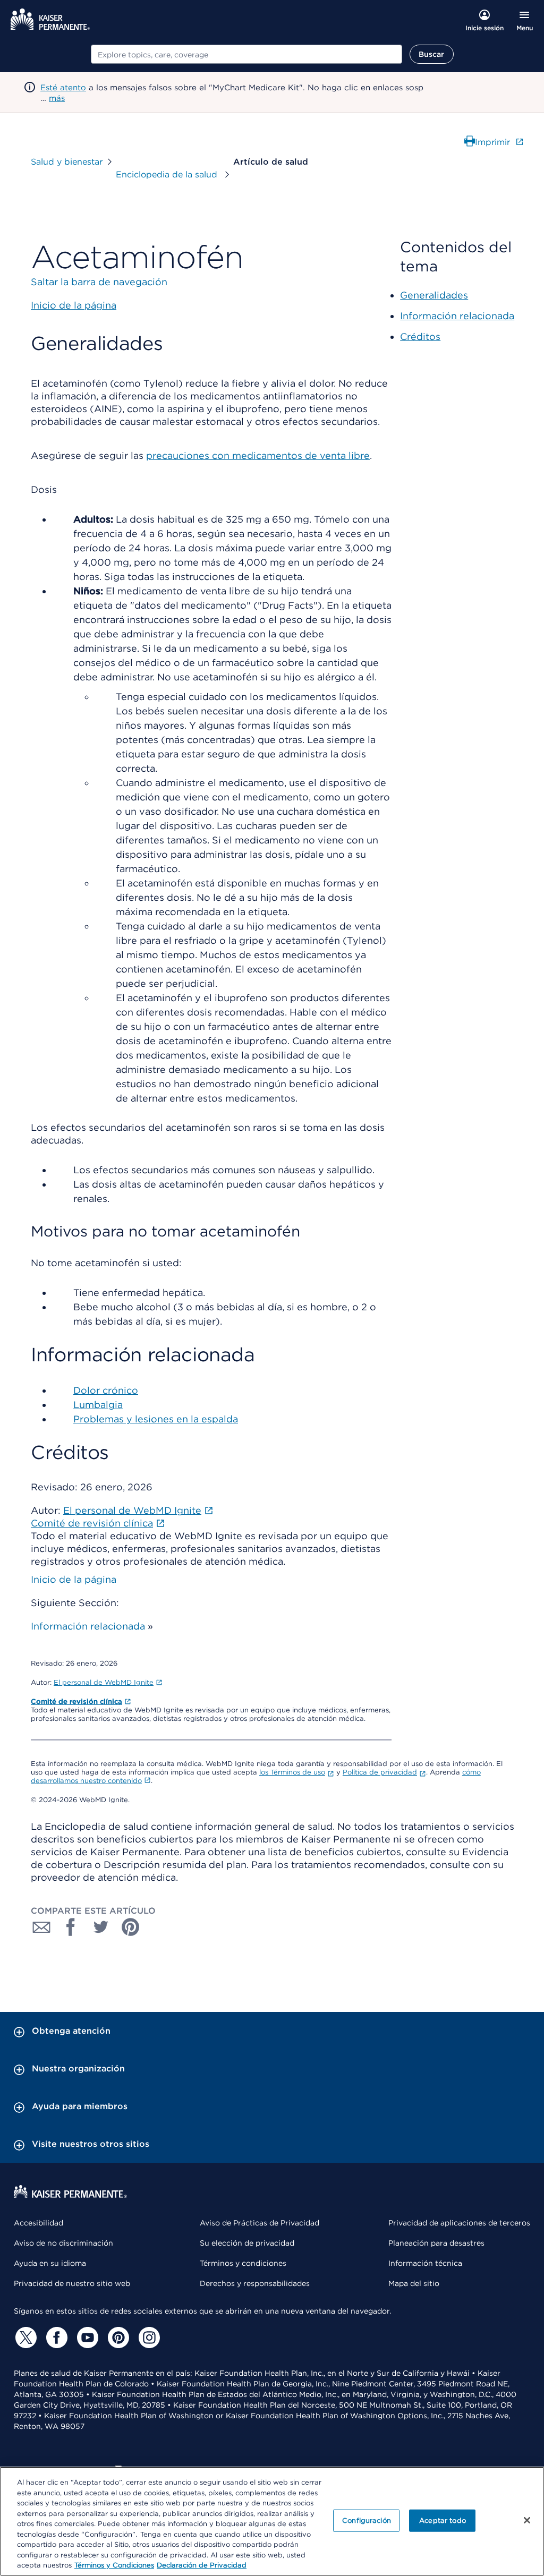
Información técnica (425, 2263)
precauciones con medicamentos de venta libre (258, 455)
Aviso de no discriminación (63, 2243)
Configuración (367, 2520)
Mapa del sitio (414, 2283)
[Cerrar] (527, 2520)
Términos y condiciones (243, 2263)
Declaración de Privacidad (202, 2565)
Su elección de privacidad (247, 2243)
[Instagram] (148, 2338)
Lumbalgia (98, 1405)
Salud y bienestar (67, 162)
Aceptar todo (443, 2520)
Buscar (432, 54)
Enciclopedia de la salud (168, 174)
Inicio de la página (74, 1579)
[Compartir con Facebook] (71, 1927)
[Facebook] (55, 2338)
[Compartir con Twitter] (101, 1927)
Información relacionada (88, 1626)
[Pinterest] (117, 2338)
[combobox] (246, 54)
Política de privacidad (380, 1772)
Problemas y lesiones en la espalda (156, 1419)
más (57, 98)
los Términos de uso (292, 1772)
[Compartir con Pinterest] (131, 1927)
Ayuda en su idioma (50, 2263)
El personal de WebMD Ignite (104, 1682)
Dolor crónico (106, 1390)
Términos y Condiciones (114, 2565)
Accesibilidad (39, 2223)
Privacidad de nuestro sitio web (72, 2283)
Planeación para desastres (436, 2243)
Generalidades (434, 295)
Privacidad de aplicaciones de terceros (459, 2223)
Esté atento (63, 88)
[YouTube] (86, 2338)
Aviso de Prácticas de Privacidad (260, 2223)
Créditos (420, 336)
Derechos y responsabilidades (255, 2283)
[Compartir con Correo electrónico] (41, 1927)
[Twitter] (24, 2338)
